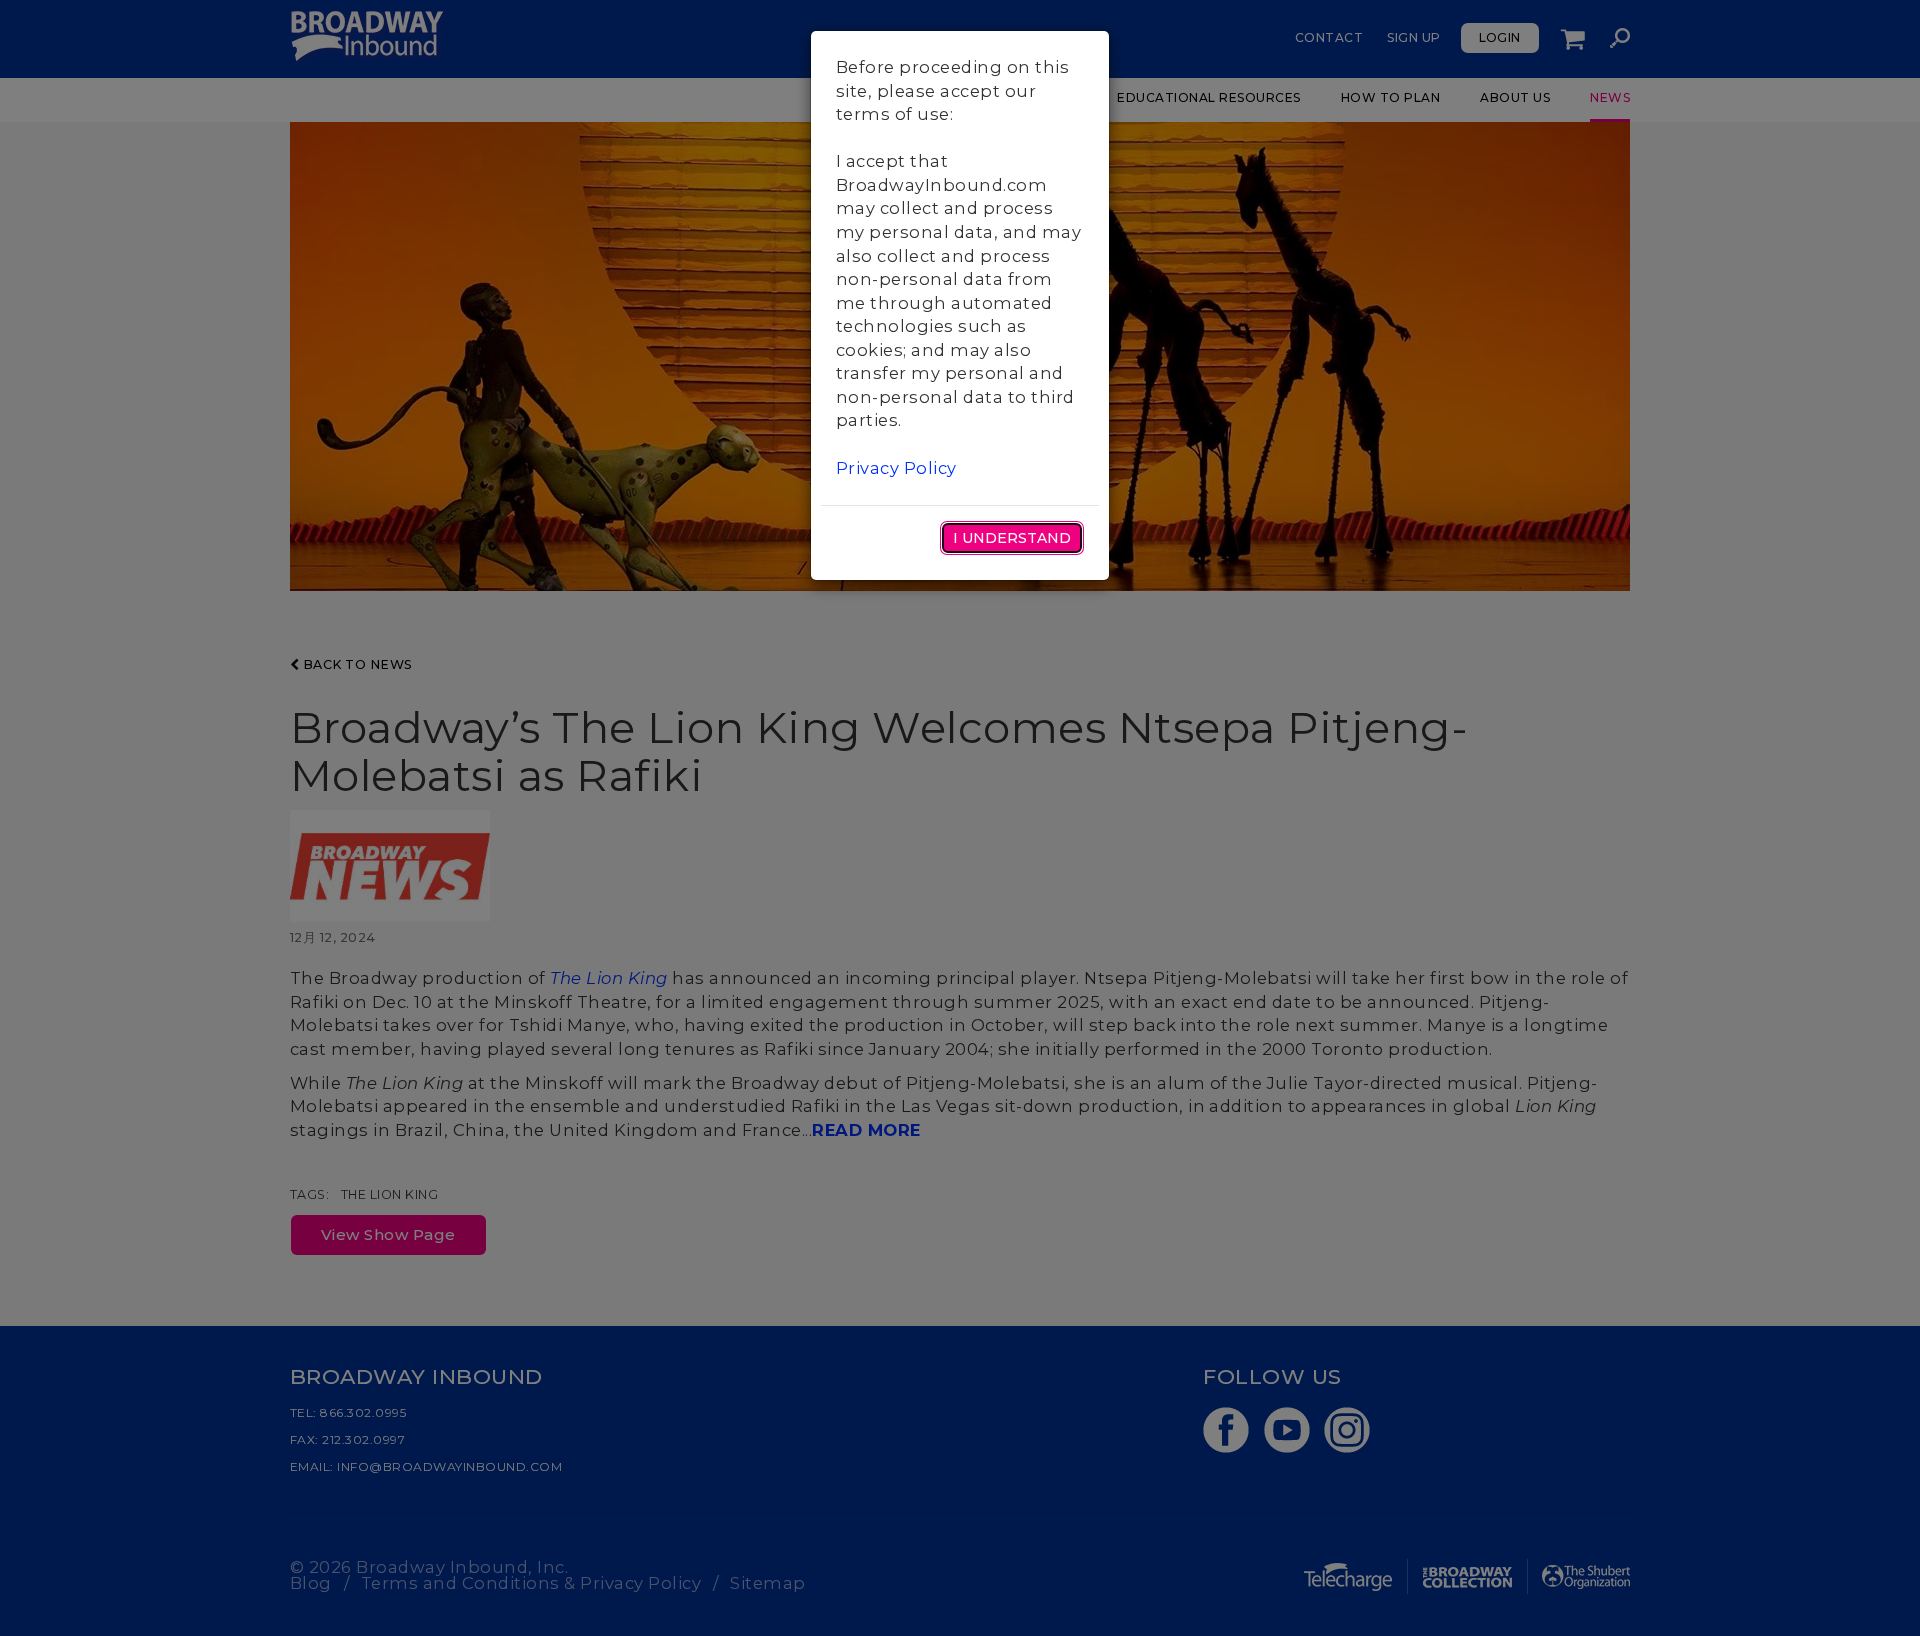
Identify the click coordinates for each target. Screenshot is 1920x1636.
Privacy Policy (896, 468)
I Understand (1012, 538)
